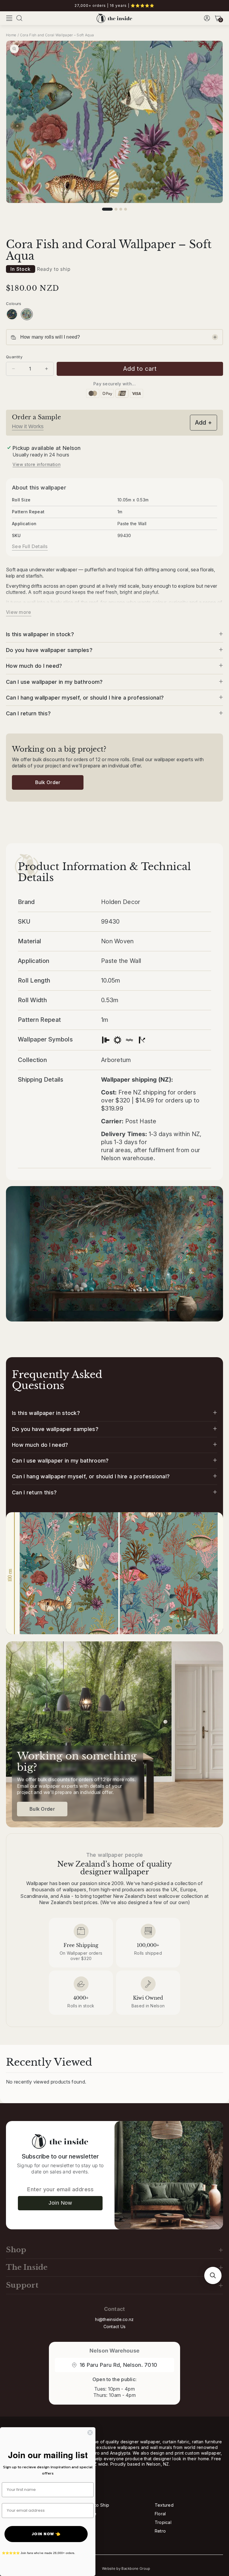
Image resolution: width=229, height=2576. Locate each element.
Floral (160, 2514)
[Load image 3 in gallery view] (121, 209)
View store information (37, 464)
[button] (9, 18)
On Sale (88, 2514)
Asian (86, 2522)
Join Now (60, 2203)
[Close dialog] (90, 2433)
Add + (204, 423)
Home (11, 35)
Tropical (163, 2522)
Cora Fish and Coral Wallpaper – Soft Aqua (57, 35)
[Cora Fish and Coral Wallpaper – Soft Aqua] (27, 314)
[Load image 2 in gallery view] (116, 209)
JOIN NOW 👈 (46, 2534)
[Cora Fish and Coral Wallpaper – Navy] (12, 314)
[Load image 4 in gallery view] (126, 209)
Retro (160, 2531)
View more (19, 612)
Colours (14, 304)
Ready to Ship (95, 2505)
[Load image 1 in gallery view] (107, 209)
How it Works (28, 426)
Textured (164, 2505)
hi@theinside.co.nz (114, 2319)
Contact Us (115, 2326)
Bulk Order (48, 782)
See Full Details (30, 546)
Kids (85, 2531)
